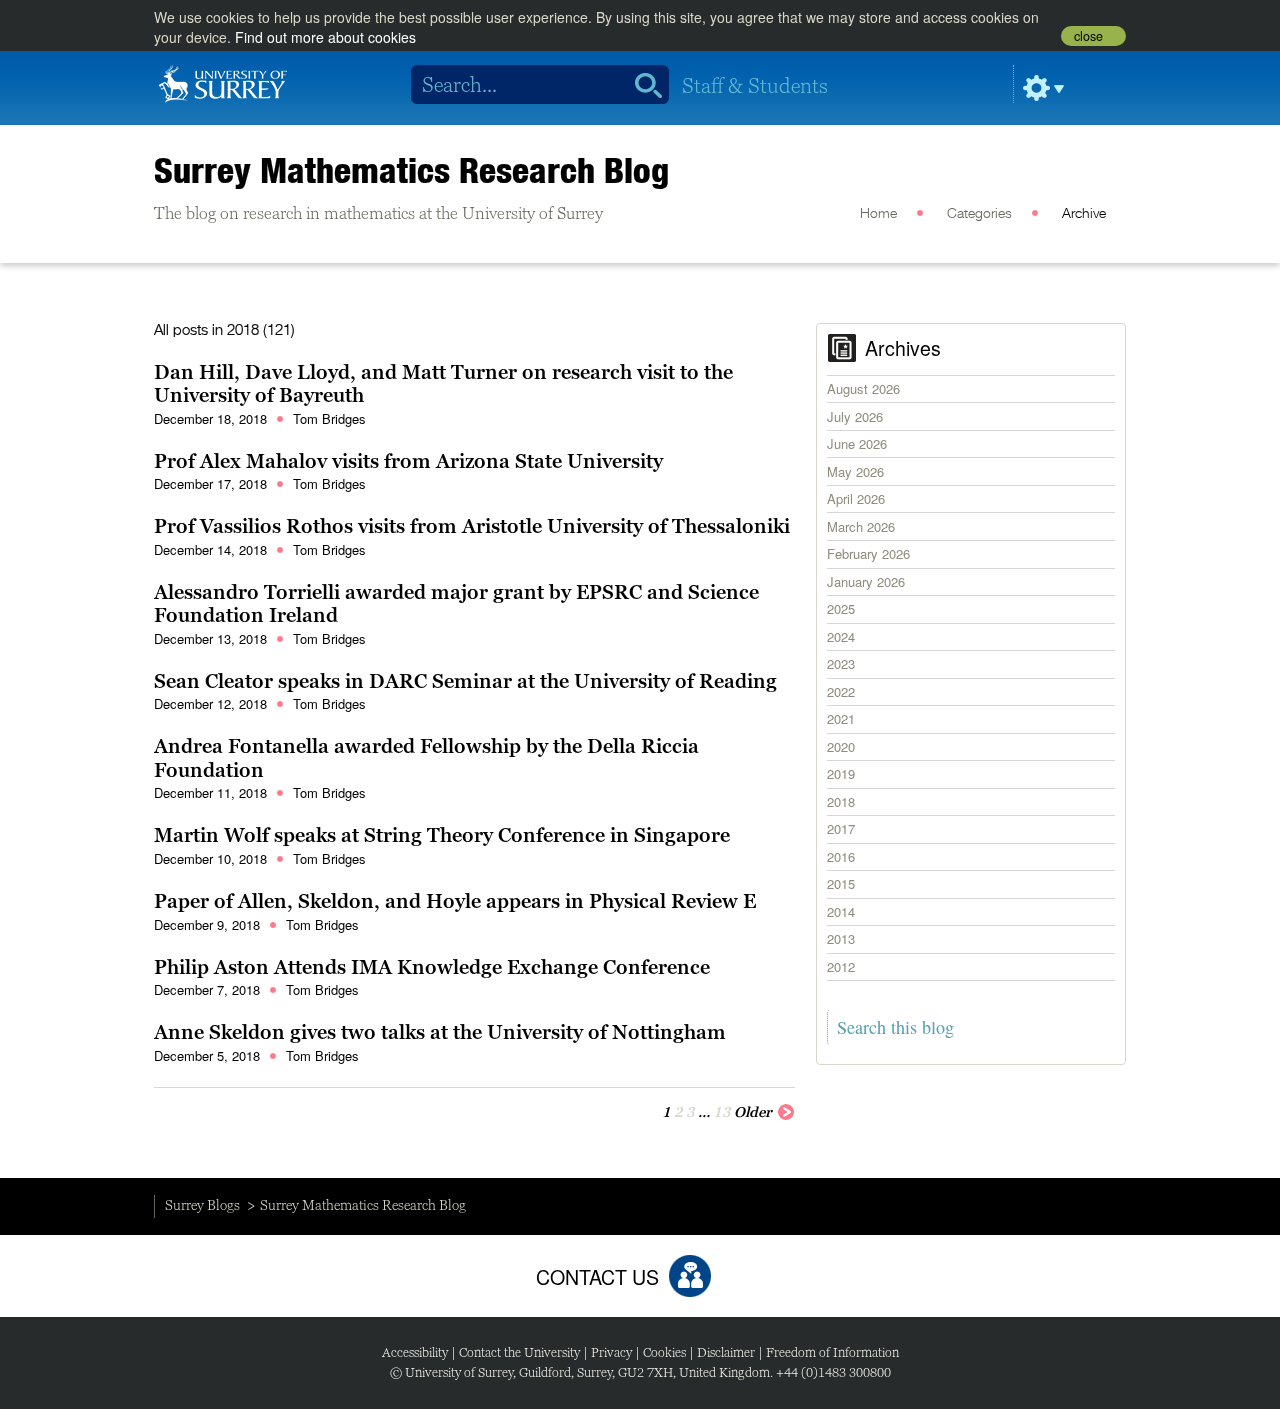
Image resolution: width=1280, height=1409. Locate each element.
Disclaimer (726, 1352)
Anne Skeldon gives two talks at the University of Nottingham (440, 1032)
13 (722, 1112)
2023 (841, 663)
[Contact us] (690, 1276)
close (1088, 36)
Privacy (611, 1352)
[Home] (223, 82)
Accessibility (415, 1352)
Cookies (664, 1352)
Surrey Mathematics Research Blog (411, 170)
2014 (841, 911)
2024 (841, 636)
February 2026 (868, 553)
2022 (841, 691)
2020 (841, 746)
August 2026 (863, 388)
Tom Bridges (329, 418)
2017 (841, 828)
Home (878, 214)
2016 (841, 856)
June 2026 (857, 443)
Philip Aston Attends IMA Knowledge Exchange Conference (432, 967)
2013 (841, 938)
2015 (841, 883)
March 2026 (861, 526)
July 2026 (855, 416)
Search (641, 85)
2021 (841, 718)
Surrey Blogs (202, 1205)
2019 (841, 773)
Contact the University (519, 1352)
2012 (841, 966)
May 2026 (855, 471)
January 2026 (866, 581)
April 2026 (856, 498)
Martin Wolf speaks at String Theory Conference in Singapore (442, 835)
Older (753, 1112)
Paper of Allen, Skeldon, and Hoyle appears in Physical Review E (455, 901)
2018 (841, 801)
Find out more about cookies (325, 37)
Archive (1084, 214)
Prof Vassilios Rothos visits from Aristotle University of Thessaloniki (472, 526)
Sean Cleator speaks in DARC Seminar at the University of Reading (465, 681)
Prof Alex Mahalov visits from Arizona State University (408, 461)
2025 (841, 608)
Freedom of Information (832, 1352)
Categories (979, 214)
